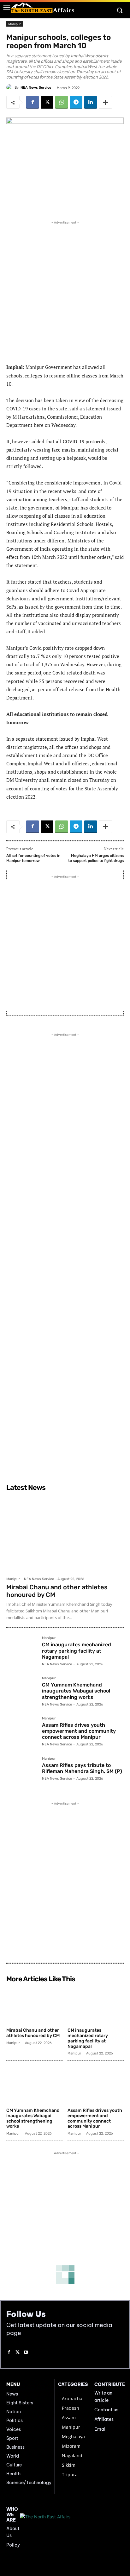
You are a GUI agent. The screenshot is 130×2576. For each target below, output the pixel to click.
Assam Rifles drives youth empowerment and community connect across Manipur (79, 1731)
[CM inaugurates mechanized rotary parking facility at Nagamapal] (22, 1652)
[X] (47, 102)
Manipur (15, 24)
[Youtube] (26, 2353)
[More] (105, 102)
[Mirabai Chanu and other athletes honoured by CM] (65, 1534)
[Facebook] (32, 102)
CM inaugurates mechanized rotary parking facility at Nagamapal (77, 1651)
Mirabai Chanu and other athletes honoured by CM (33, 2033)
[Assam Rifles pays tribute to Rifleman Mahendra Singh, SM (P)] (22, 1772)
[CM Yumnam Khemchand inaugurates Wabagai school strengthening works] (22, 1692)
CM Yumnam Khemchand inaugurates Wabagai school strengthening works (76, 1691)
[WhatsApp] (62, 102)
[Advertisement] (65, 291)
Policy (13, 2545)
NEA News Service (36, 88)
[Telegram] (76, 102)
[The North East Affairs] (43, 8)
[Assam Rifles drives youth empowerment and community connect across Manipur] (22, 1732)
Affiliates (104, 2419)
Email (100, 2429)
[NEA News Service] (10, 87)
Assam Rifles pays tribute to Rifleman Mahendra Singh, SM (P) (82, 1768)
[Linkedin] (91, 102)
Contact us (106, 2410)
